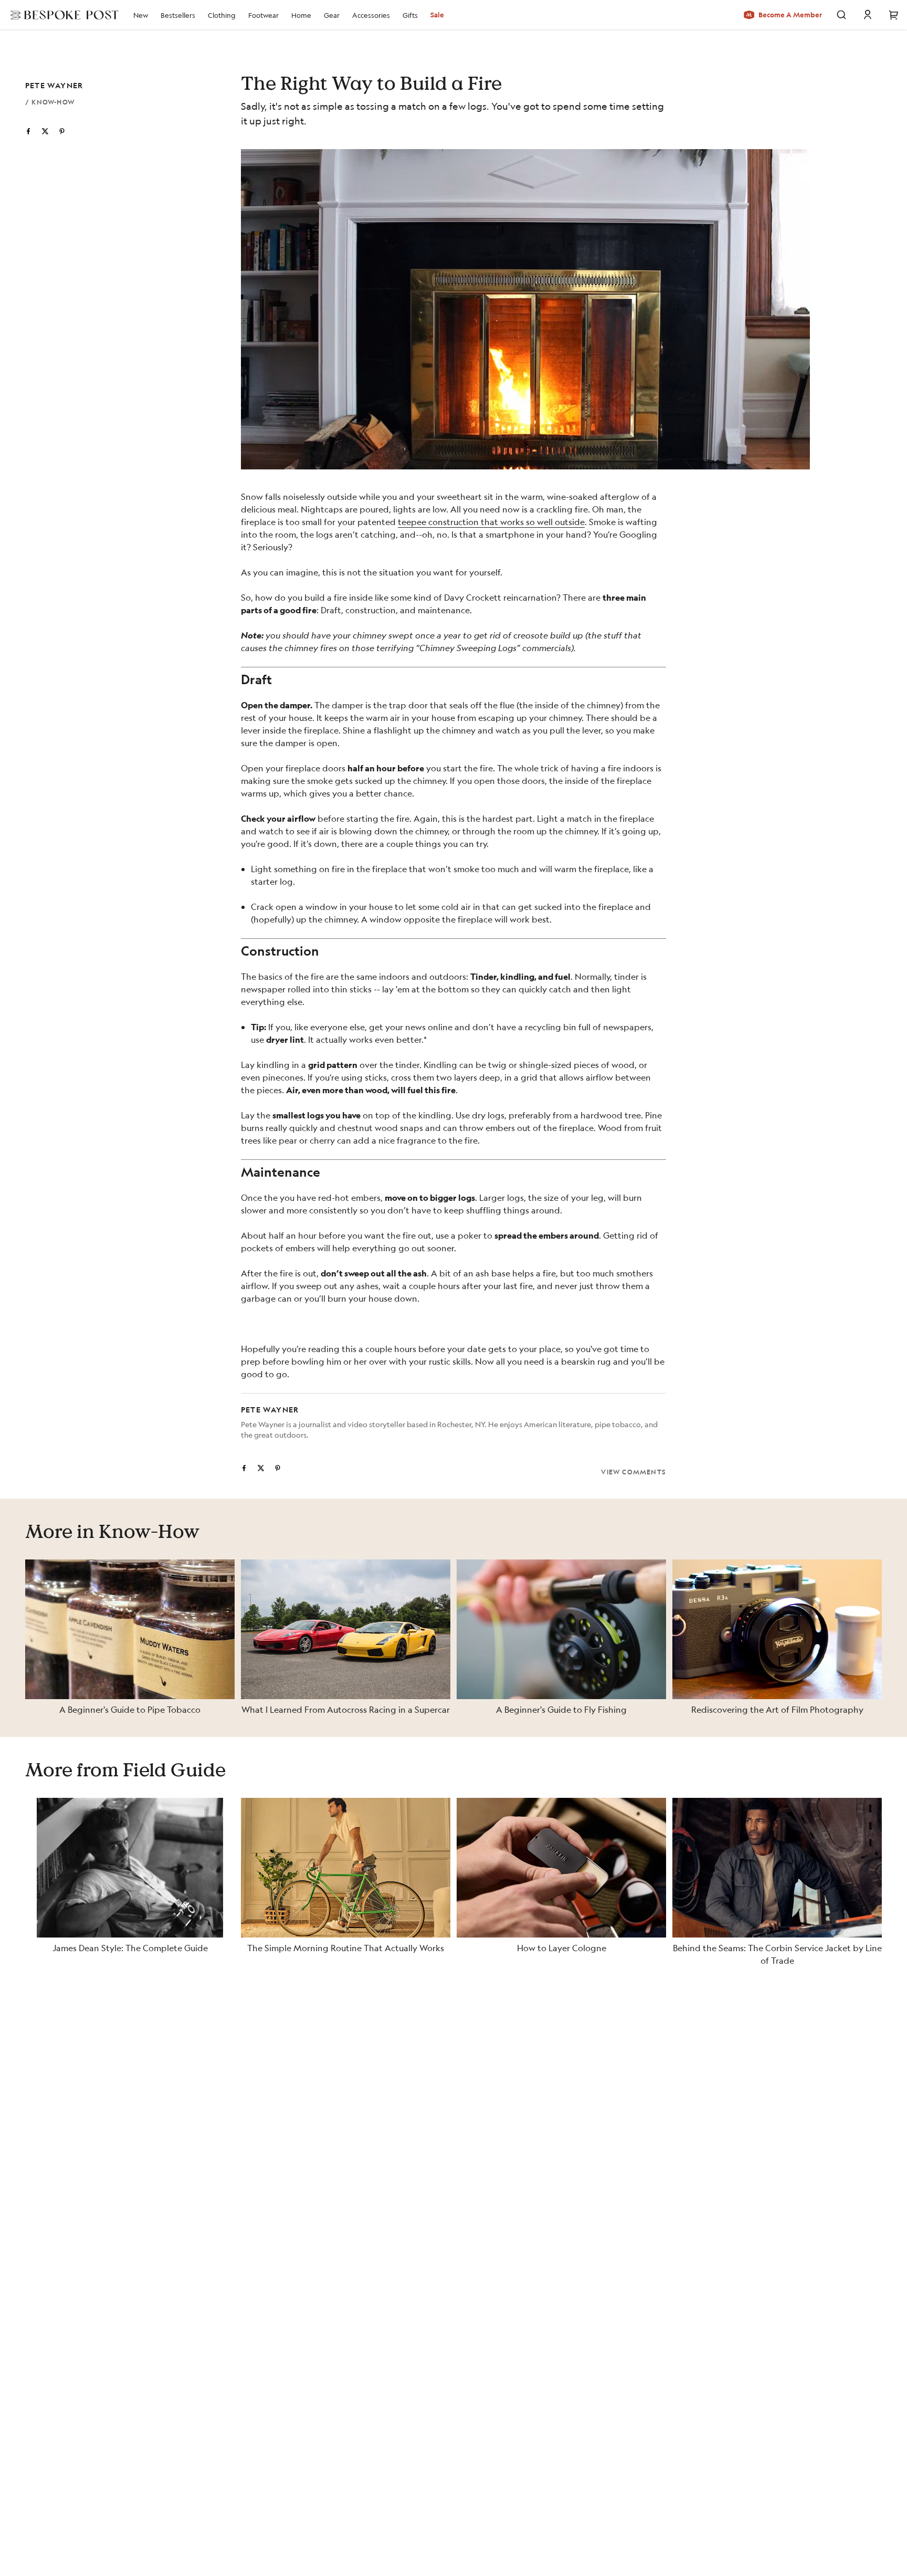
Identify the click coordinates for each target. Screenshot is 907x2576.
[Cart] (894, 15)
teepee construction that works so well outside (491, 522)
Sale (437, 15)
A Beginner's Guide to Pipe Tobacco (130, 1709)
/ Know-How (50, 102)
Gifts (410, 15)
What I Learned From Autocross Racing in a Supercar (346, 1709)
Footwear (263, 15)
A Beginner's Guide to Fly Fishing (561, 1709)
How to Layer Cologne (562, 1948)
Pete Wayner (54, 85)
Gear (332, 15)
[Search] (841, 15)
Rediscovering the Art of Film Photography (777, 1709)
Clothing (222, 15)
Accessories (371, 15)
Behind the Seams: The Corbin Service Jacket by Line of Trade (777, 1954)
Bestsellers (178, 15)
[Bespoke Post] (61, 15)
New (141, 15)
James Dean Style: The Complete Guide (130, 1948)
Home (301, 15)
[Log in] (868, 15)
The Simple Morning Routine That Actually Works (346, 1948)
